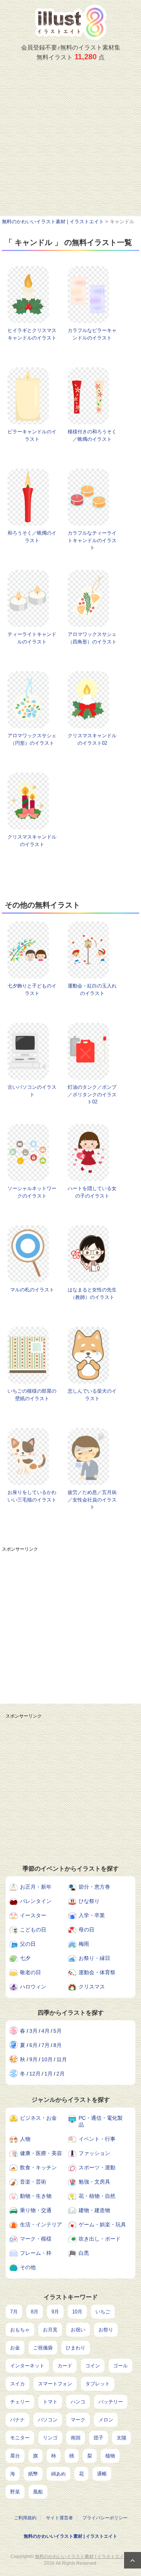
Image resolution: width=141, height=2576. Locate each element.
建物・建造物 (94, 2210)
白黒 (84, 2253)
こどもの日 (33, 1930)
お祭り (106, 2330)
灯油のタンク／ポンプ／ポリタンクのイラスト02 (92, 1094)
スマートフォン (55, 2384)
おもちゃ (20, 2330)
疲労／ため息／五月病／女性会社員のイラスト (92, 1500)
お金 (15, 2348)
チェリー (20, 2402)
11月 (62, 2059)
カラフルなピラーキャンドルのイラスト (92, 334)
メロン (106, 2420)
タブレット (98, 2384)
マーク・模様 (36, 2239)
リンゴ (50, 2438)
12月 (35, 2074)
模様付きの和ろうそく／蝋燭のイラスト (92, 435)
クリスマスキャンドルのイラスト (32, 841)
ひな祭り (89, 1901)
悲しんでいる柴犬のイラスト (92, 1395)
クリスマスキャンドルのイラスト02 (92, 739)
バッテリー (111, 2402)
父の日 (28, 1944)
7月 (45, 2045)
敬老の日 (30, 1972)
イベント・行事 (97, 2139)
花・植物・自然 (97, 2196)
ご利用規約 (25, 2518)
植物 (110, 2456)
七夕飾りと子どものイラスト (32, 990)
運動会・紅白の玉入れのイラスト (92, 990)
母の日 (86, 1930)
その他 (28, 2267)
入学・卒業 (92, 1915)
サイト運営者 (59, 2518)
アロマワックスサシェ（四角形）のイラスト (92, 638)
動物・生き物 (36, 2196)
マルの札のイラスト (32, 1290)
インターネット (27, 2366)
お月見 (50, 2330)
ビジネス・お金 (38, 2118)
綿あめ (58, 2474)
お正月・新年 (36, 1887)
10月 (47, 2059)
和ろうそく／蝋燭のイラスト (32, 537)
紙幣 (33, 2474)
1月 (49, 2074)
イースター (33, 1915)
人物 (25, 2139)
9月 (33, 2059)
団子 (99, 2438)
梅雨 (84, 1944)
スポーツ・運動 (97, 2167)
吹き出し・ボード (100, 2239)
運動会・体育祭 (97, 1972)
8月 (58, 2045)
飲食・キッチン (38, 2167)
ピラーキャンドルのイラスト (32, 435)
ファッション (94, 2153)
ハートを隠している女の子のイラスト (92, 1192)
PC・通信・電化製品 (101, 2121)
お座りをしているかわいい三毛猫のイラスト (32, 1496)
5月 (58, 2031)
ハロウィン (33, 1987)
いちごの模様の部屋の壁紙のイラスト (32, 1395)
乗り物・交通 (36, 2210)
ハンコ (78, 2402)
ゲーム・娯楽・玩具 (102, 2224)
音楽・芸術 (33, 2182)
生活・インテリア (41, 2224)
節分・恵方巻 (94, 1887)
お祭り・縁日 (94, 1958)
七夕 (25, 1958)
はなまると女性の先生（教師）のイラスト (92, 1293)
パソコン (48, 2420)
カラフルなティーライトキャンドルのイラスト (92, 540)
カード (65, 2366)
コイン (93, 2366)
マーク (78, 2420)
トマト (50, 2402)
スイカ (17, 2384)
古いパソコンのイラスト (32, 1091)
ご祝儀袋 (43, 2348)
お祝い (78, 2330)
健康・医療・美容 (41, 2153)
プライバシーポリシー (105, 2518)
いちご (103, 2312)
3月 (33, 2031)
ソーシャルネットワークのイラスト (32, 1192)
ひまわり (76, 2348)
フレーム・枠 (36, 2253)
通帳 (102, 2474)
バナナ (17, 2420)
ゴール (121, 2366)
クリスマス (92, 1987)
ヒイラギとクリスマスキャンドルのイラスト (32, 334)
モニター (20, 2438)
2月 (61, 2074)
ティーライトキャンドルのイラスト (32, 638)
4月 (45, 2031)
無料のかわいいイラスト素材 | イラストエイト (70, 2536)
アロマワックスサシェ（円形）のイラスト (32, 739)
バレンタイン (36, 1901)
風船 (38, 2492)
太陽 (121, 2438)
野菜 (15, 2492)
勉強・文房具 (94, 2182)
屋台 (15, 2456)
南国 (76, 2438)
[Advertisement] (70, 142)
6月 (33, 2045)
